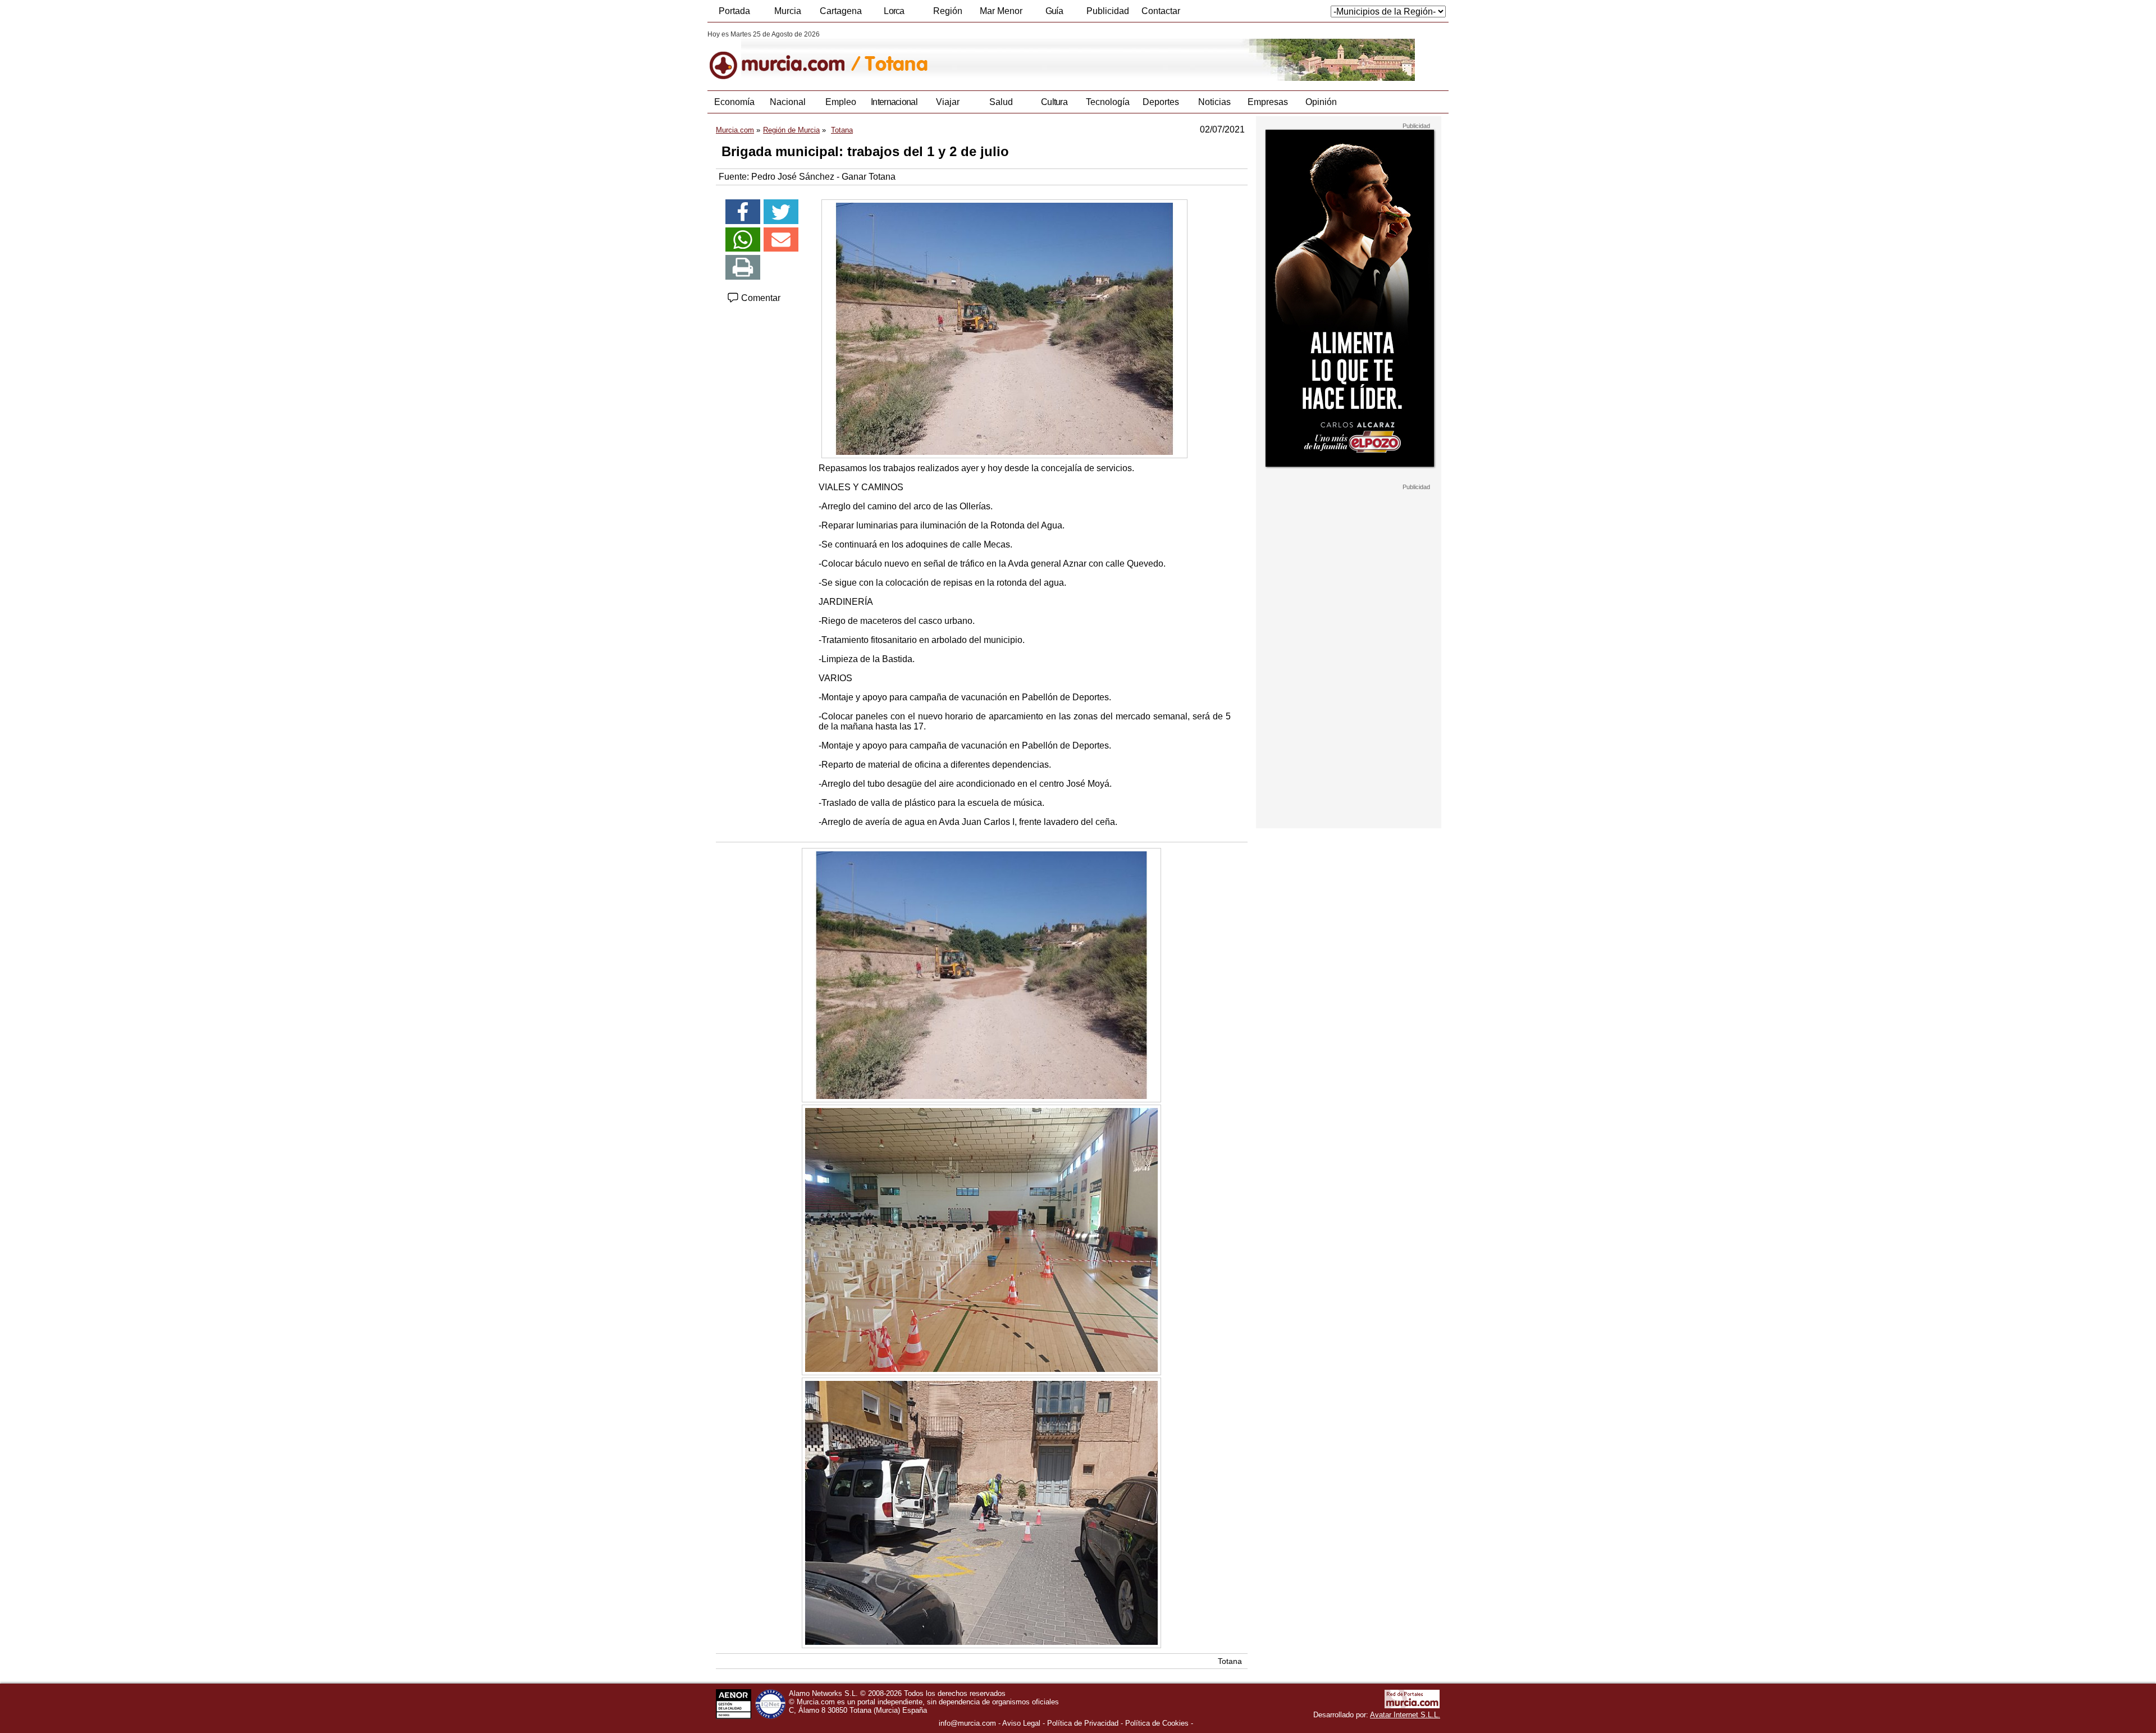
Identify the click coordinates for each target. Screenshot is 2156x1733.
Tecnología (1108, 102)
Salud (1001, 102)
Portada (734, 11)
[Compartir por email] (781, 240)
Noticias (1214, 102)
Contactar (1161, 11)
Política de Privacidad (1083, 1723)
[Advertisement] (1349, 659)
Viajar (948, 102)
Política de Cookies (1157, 1723)
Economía (734, 102)
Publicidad (1108, 11)
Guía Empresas (1054, 14)
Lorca (894, 11)
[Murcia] (785, 56)
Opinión (1321, 102)
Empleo (841, 102)
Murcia (788, 11)
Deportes (1161, 102)
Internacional (894, 102)
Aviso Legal (1021, 1723)
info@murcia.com (967, 1723)
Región (948, 11)
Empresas (1268, 102)
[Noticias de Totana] (981, 56)
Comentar (760, 298)
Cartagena (841, 11)
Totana (1230, 1661)
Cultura (1054, 102)
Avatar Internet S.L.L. (1405, 1715)
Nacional (788, 102)
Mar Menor (1001, 11)
